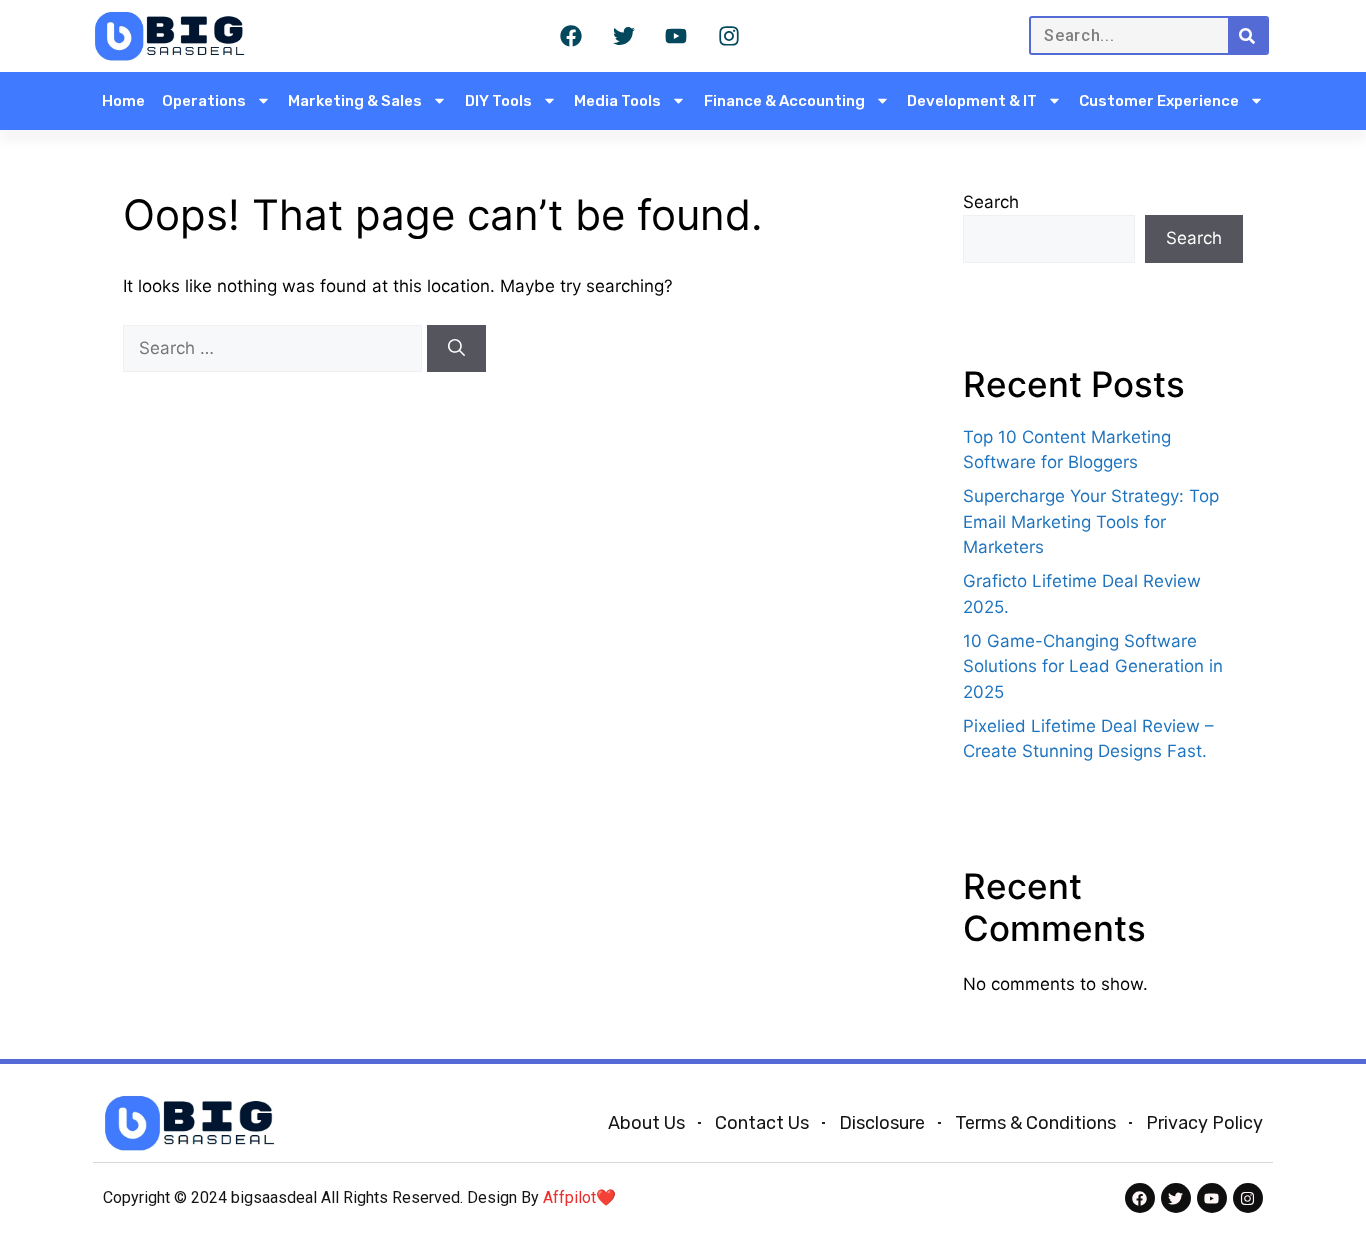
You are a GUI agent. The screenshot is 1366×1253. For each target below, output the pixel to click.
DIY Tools (498, 101)
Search (991, 202)
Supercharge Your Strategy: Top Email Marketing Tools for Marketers (1091, 521)
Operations (204, 101)
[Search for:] (275, 348)
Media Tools (617, 101)
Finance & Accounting (784, 101)
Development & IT (972, 101)
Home (123, 101)
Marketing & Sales (355, 101)
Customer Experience (1159, 101)
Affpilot (569, 1197)
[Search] (1247, 35)
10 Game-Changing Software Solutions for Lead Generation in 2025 (1093, 666)
